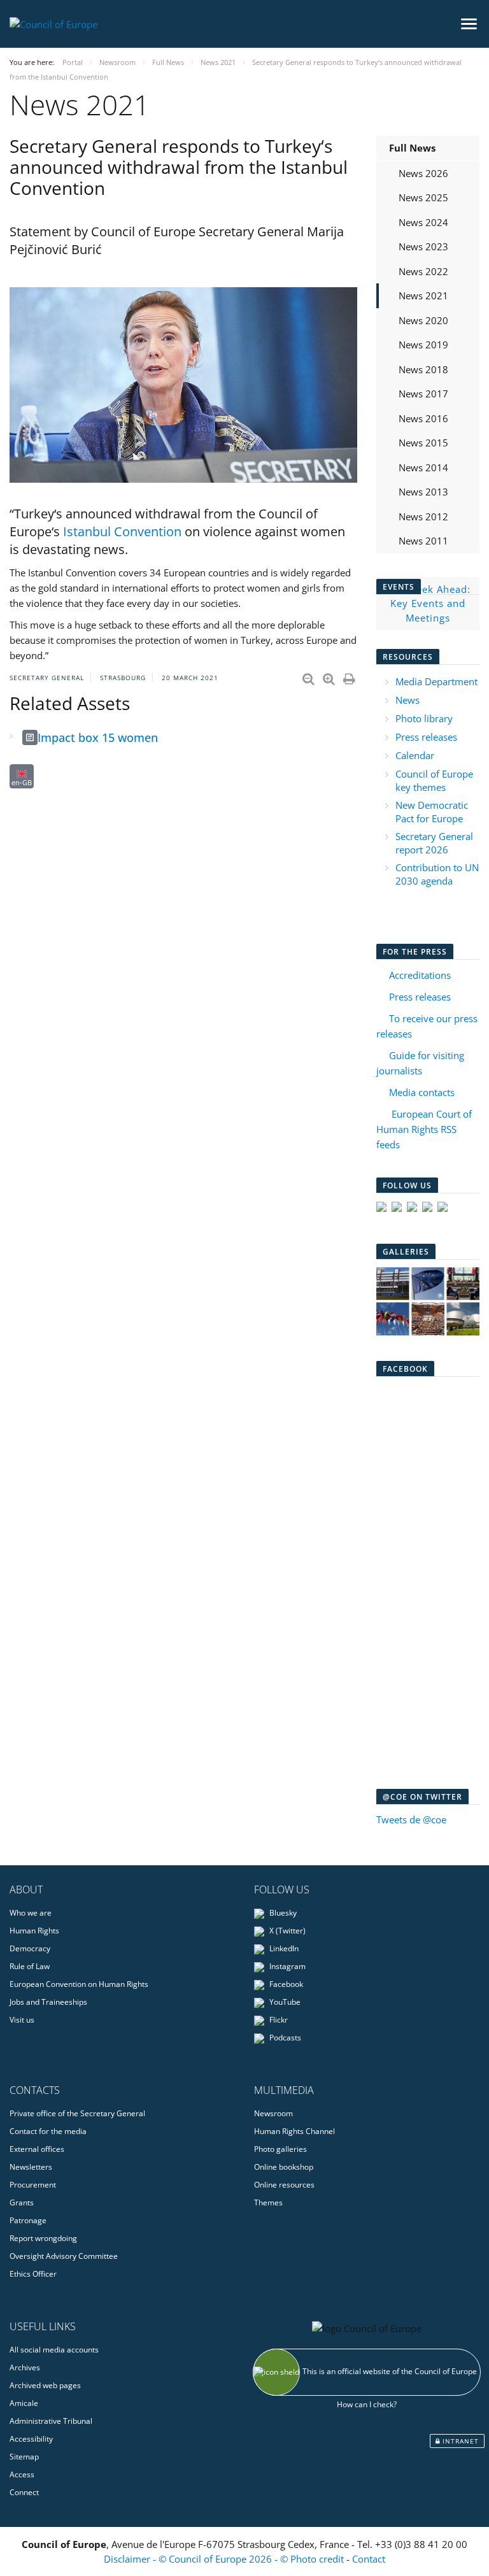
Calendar (415, 755)
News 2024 (423, 222)
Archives (25, 2367)
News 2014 (423, 467)
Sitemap (24, 2457)
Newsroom (273, 2113)
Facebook (285, 1984)
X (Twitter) (287, 1931)
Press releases (426, 737)
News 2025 (423, 197)
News (407, 700)
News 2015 (423, 443)
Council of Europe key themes (434, 780)
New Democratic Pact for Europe (432, 812)
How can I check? (367, 2404)
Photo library (424, 718)
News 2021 (423, 295)
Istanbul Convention (122, 531)
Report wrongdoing (43, 2238)
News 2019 (423, 345)
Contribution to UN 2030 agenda (437, 874)
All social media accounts (54, 2350)
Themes (268, 2202)
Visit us (22, 2020)
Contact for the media (48, 2131)
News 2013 (423, 492)
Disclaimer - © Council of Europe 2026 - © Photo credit (225, 2559)
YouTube (284, 2002)
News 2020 (423, 320)
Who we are (31, 1913)
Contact (369, 2559)
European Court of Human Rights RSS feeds (424, 1129)
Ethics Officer (33, 2274)
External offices (37, 2149)
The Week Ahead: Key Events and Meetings (428, 603)
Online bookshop (284, 2167)
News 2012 (423, 516)
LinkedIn (283, 1948)
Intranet (459, 2441)
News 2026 (423, 173)
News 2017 (423, 394)
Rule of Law (30, 1966)
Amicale (24, 2403)
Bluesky (282, 1913)
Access (22, 2474)
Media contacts (422, 1092)
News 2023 (423, 246)
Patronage (28, 2220)
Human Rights (34, 1931)
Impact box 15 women (98, 737)
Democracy (30, 1948)
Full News (412, 148)
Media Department (436, 681)
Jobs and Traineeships (48, 2002)
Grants (22, 2202)
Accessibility (31, 2439)
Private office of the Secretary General (77, 2113)
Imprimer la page (350, 676)
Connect (24, 2492)
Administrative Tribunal (51, 2421)
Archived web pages (45, 2385)
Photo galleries (280, 2149)
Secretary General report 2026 (434, 843)
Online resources (284, 2185)
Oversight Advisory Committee (64, 2256)
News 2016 (423, 418)
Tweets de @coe (411, 1819)
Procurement (33, 2185)
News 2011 (423, 541)
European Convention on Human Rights (79, 1984)
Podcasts (284, 2038)
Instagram (287, 1966)
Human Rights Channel (294, 2131)
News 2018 (423, 369)
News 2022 (423, 271)
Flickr (278, 2020)
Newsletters (31, 2167)
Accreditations (420, 975)
